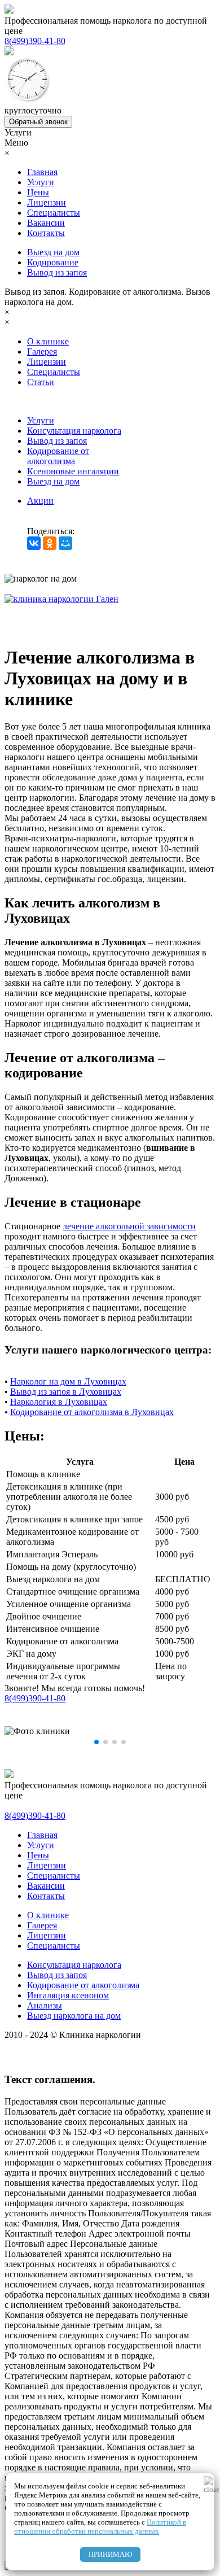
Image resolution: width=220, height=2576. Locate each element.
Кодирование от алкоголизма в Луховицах (92, 1412)
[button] (96, 1742)
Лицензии (47, 202)
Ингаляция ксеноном (68, 1995)
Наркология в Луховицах (59, 1402)
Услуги (41, 182)
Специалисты (54, 213)
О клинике (48, 341)
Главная (42, 172)
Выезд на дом (53, 252)
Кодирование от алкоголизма (58, 456)
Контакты (46, 233)
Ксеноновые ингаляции (73, 471)
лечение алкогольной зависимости (129, 1226)
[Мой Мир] (65, 543)
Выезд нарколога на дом (74, 2016)
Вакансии (46, 223)
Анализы (45, 2005)
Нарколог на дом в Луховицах (68, 1381)
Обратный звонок (38, 122)
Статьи (41, 382)
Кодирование (53, 262)
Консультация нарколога (74, 431)
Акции (40, 501)
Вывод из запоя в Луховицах (66, 1392)
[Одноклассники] (50, 543)
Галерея (42, 352)
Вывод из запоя (57, 272)
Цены (38, 192)
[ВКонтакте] (34, 543)
